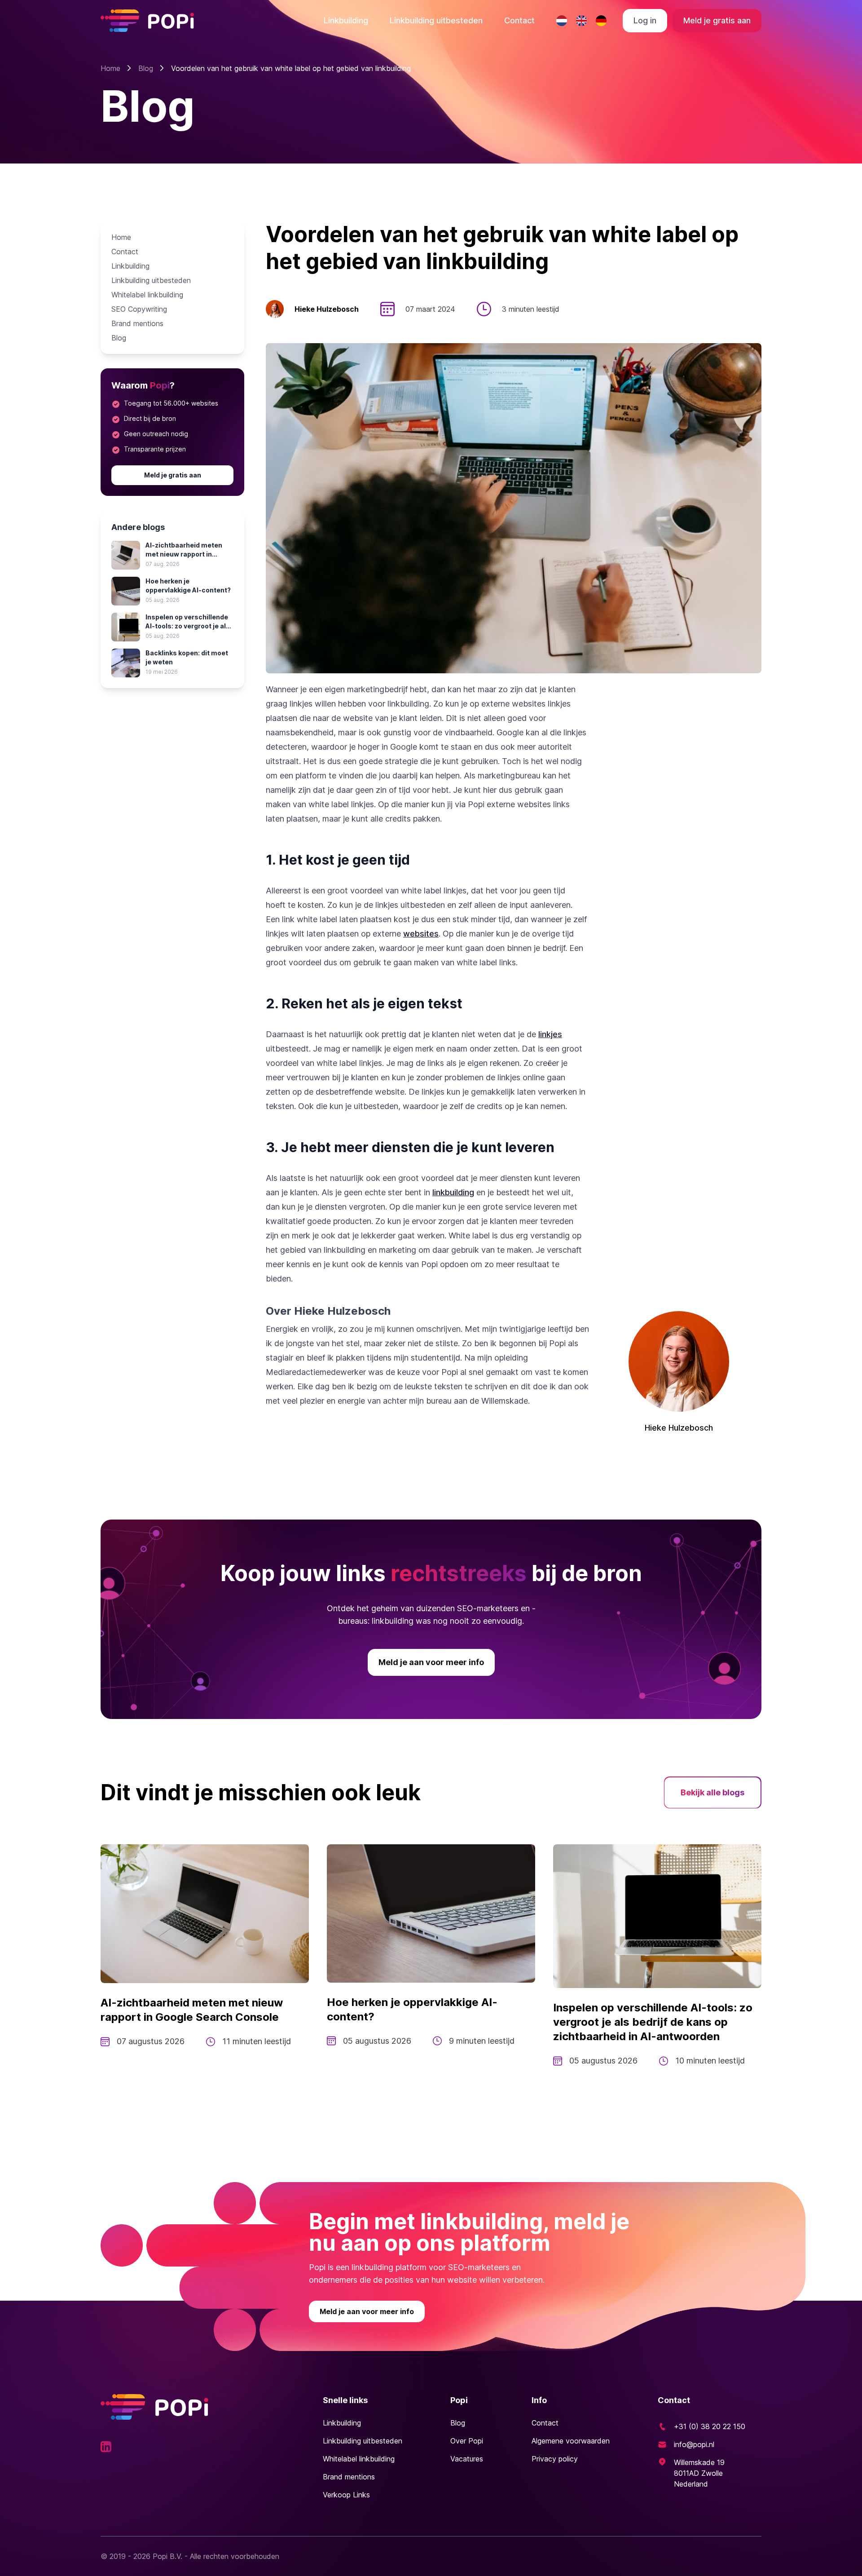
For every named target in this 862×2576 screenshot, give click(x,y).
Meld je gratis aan (717, 20)
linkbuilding (453, 1192)
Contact (519, 20)
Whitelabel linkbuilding (147, 295)
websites (421, 934)
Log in (645, 20)
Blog (146, 68)
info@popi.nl (694, 2444)
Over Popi (467, 2441)
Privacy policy (555, 2459)
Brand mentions (137, 323)
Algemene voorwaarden (571, 2441)
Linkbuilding (346, 20)
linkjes (550, 1034)
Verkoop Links (346, 2495)
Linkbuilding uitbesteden (436, 20)
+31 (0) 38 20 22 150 (710, 2426)
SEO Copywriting (139, 309)
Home (110, 68)
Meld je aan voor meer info (431, 1662)
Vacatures (467, 2459)
